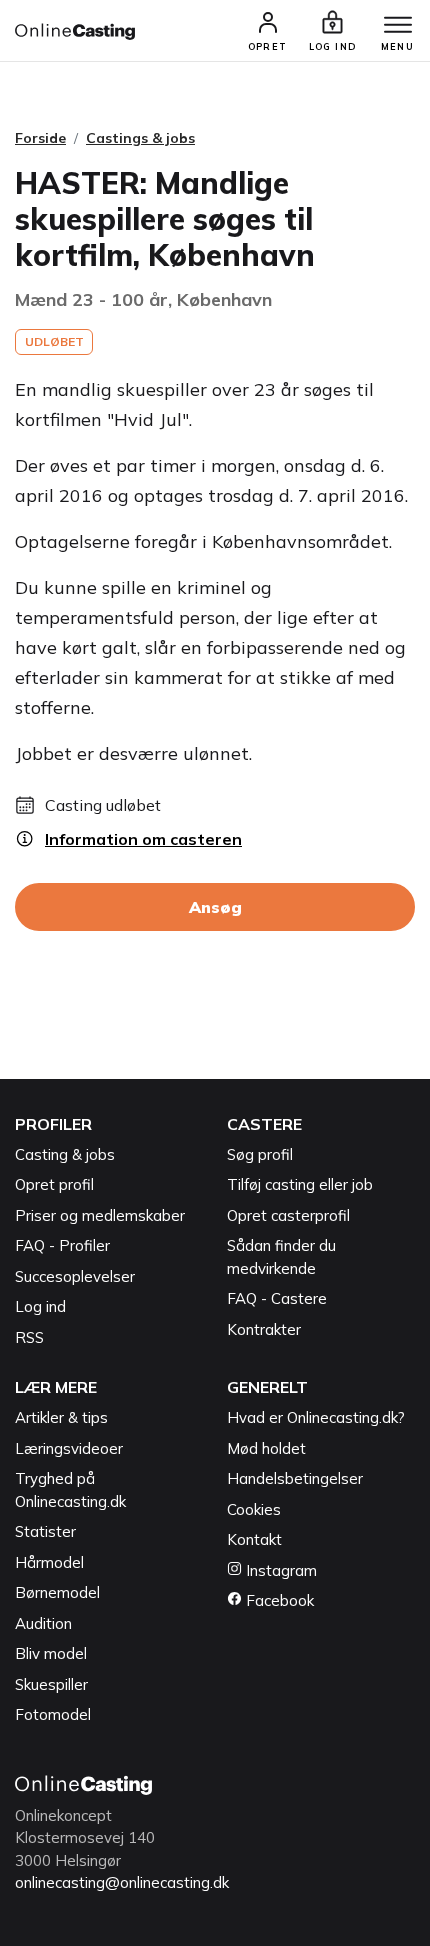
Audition (43, 1623)
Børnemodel (57, 1592)
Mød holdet (266, 1448)
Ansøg (215, 907)
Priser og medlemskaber (100, 1215)
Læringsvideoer (69, 1448)
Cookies (254, 1509)
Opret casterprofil (288, 1215)
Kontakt (254, 1539)
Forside (40, 138)
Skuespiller (51, 1684)
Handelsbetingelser (295, 1478)
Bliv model (51, 1653)
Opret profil (54, 1184)
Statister (45, 1531)
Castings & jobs (140, 138)
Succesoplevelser (75, 1276)
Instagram (279, 1570)
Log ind (40, 1306)
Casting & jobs (65, 1154)
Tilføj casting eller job (300, 1184)
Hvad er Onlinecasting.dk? (316, 1417)
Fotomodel (53, 1714)
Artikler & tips (61, 1417)
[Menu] (398, 26)
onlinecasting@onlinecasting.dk (122, 1882)
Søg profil (260, 1154)
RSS (29, 1337)
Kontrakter (264, 1329)
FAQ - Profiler (62, 1245)
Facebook (278, 1600)
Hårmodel (49, 1562)
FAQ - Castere (277, 1298)
